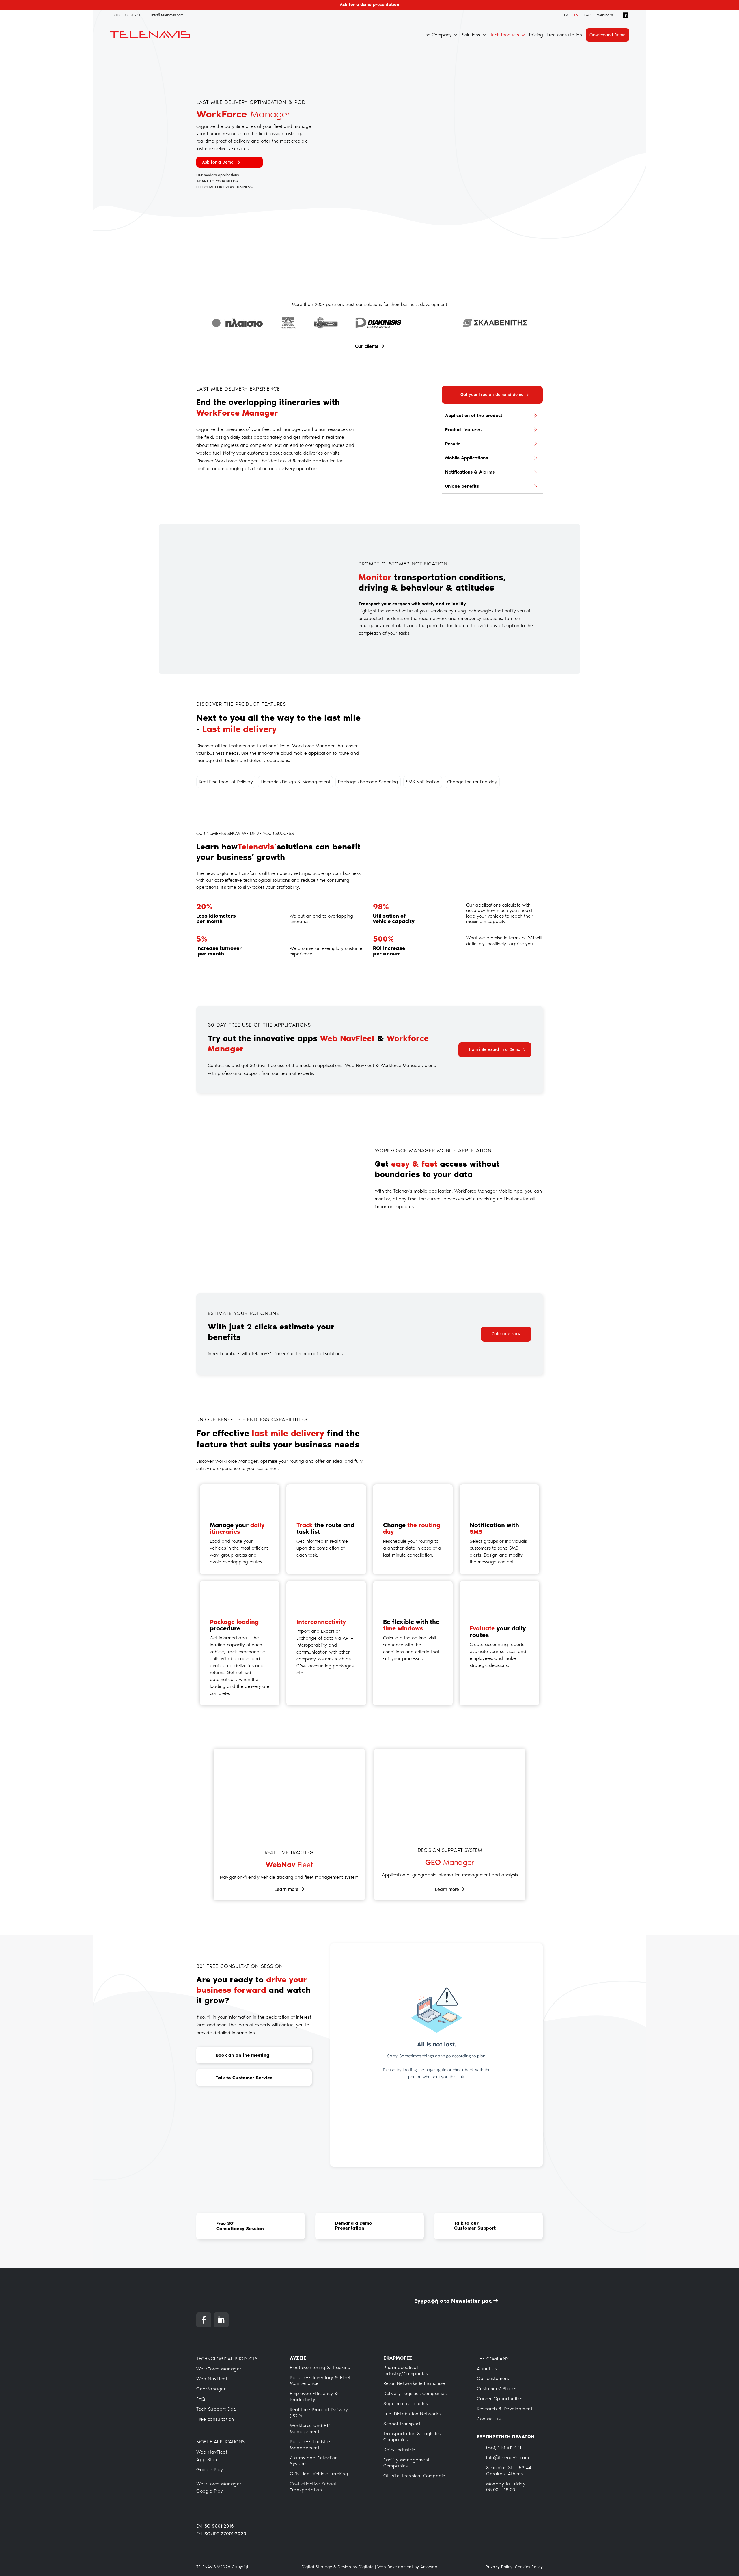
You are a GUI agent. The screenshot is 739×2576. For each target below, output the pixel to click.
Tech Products (505, 35)
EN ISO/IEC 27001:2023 (221, 2534)
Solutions (471, 35)
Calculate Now (506, 1334)
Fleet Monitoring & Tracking (320, 2367)
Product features (463, 430)
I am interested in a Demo (495, 1049)
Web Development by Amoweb (407, 2567)
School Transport (402, 2424)
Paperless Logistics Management (311, 2445)
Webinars (605, 15)
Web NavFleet (212, 2379)
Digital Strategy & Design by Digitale (338, 2567)
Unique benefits (462, 486)
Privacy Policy (499, 2567)
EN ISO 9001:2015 (215, 2526)
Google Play (210, 2470)
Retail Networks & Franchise (414, 2383)
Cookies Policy (529, 2567)
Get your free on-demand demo (492, 395)
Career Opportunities (500, 2399)
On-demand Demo (608, 35)
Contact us (489, 2419)
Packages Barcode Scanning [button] (368, 782)
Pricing (536, 35)
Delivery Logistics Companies (415, 2393)
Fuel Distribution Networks (412, 2414)
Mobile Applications (466, 458)
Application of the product (474, 415)
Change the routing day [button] (472, 782)
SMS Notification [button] (423, 782)
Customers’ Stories (497, 2389)
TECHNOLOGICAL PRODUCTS (227, 2359)
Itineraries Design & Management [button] (295, 782)
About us (487, 2369)
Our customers (493, 2378)
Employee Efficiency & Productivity (314, 2396)
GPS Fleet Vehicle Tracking (319, 2474)
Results (453, 444)
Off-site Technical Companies (415, 2476)
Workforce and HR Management (310, 2429)
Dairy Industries (400, 2450)
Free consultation (564, 35)
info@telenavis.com (507, 2458)
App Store (208, 2460)
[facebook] (617, 15)
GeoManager (211, 2389)
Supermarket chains (406, 2404)
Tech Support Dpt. (216, 2409)
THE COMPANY (493, 2359)
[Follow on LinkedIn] (221, 2320)
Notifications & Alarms (470, 472)
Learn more (287, 1889)
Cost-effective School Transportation (313, 2487)
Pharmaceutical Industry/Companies (406, 2370)
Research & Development (505, 2409)
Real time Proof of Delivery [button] (226, 782)
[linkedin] (624, 15)
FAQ (588, 15)
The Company (437, 35)
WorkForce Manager (219, 2369)
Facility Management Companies (406, 2463)
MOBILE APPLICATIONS (221, 2442)
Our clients (367, 346)
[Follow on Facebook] (204, 2320)
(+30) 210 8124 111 (504, 2447)
